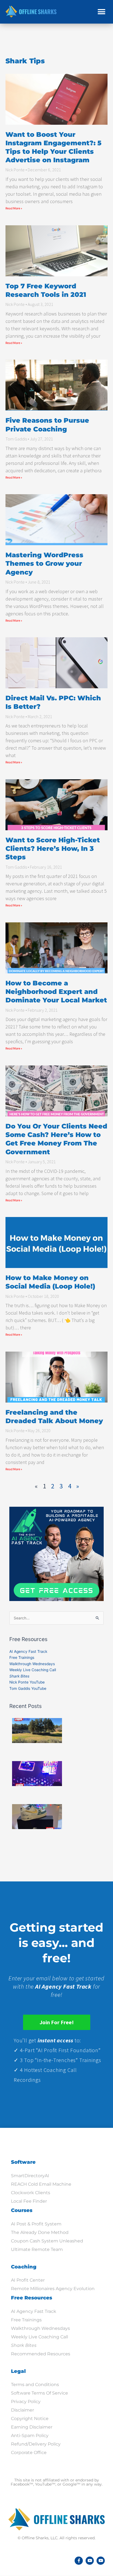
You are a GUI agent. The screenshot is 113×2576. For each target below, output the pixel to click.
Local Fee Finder (29, 2201)
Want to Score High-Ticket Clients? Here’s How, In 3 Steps (53, 848)
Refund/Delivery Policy (36, 2444)
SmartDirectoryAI (30, 2176)
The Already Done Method (40, 2232)
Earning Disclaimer (32, 2427)
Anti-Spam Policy (30, 2436)
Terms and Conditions (35, 2385)
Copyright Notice (30, 2419)
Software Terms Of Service (39, 2393)
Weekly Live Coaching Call (33, 1670)
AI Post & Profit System (36, 2224)
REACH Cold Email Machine (41, 2184)
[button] (101, 12)
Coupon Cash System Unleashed (47, 2241)
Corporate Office (29, 2453)
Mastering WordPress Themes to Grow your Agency (44, 563)
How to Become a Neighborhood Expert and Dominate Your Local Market (56, 992)
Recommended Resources (41, 2354)
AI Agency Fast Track (28, 1651)
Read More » (14, 208)
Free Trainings (22, 1657)
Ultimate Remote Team (37, 2249)
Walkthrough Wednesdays (32, 1664)
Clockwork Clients (31, 2193)
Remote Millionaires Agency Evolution (53, 2289)
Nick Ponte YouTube (27, 1682)
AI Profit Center (28, 2280)
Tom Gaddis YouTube (28, 1688)
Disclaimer (22, 2410)
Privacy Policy (26, 2402)
